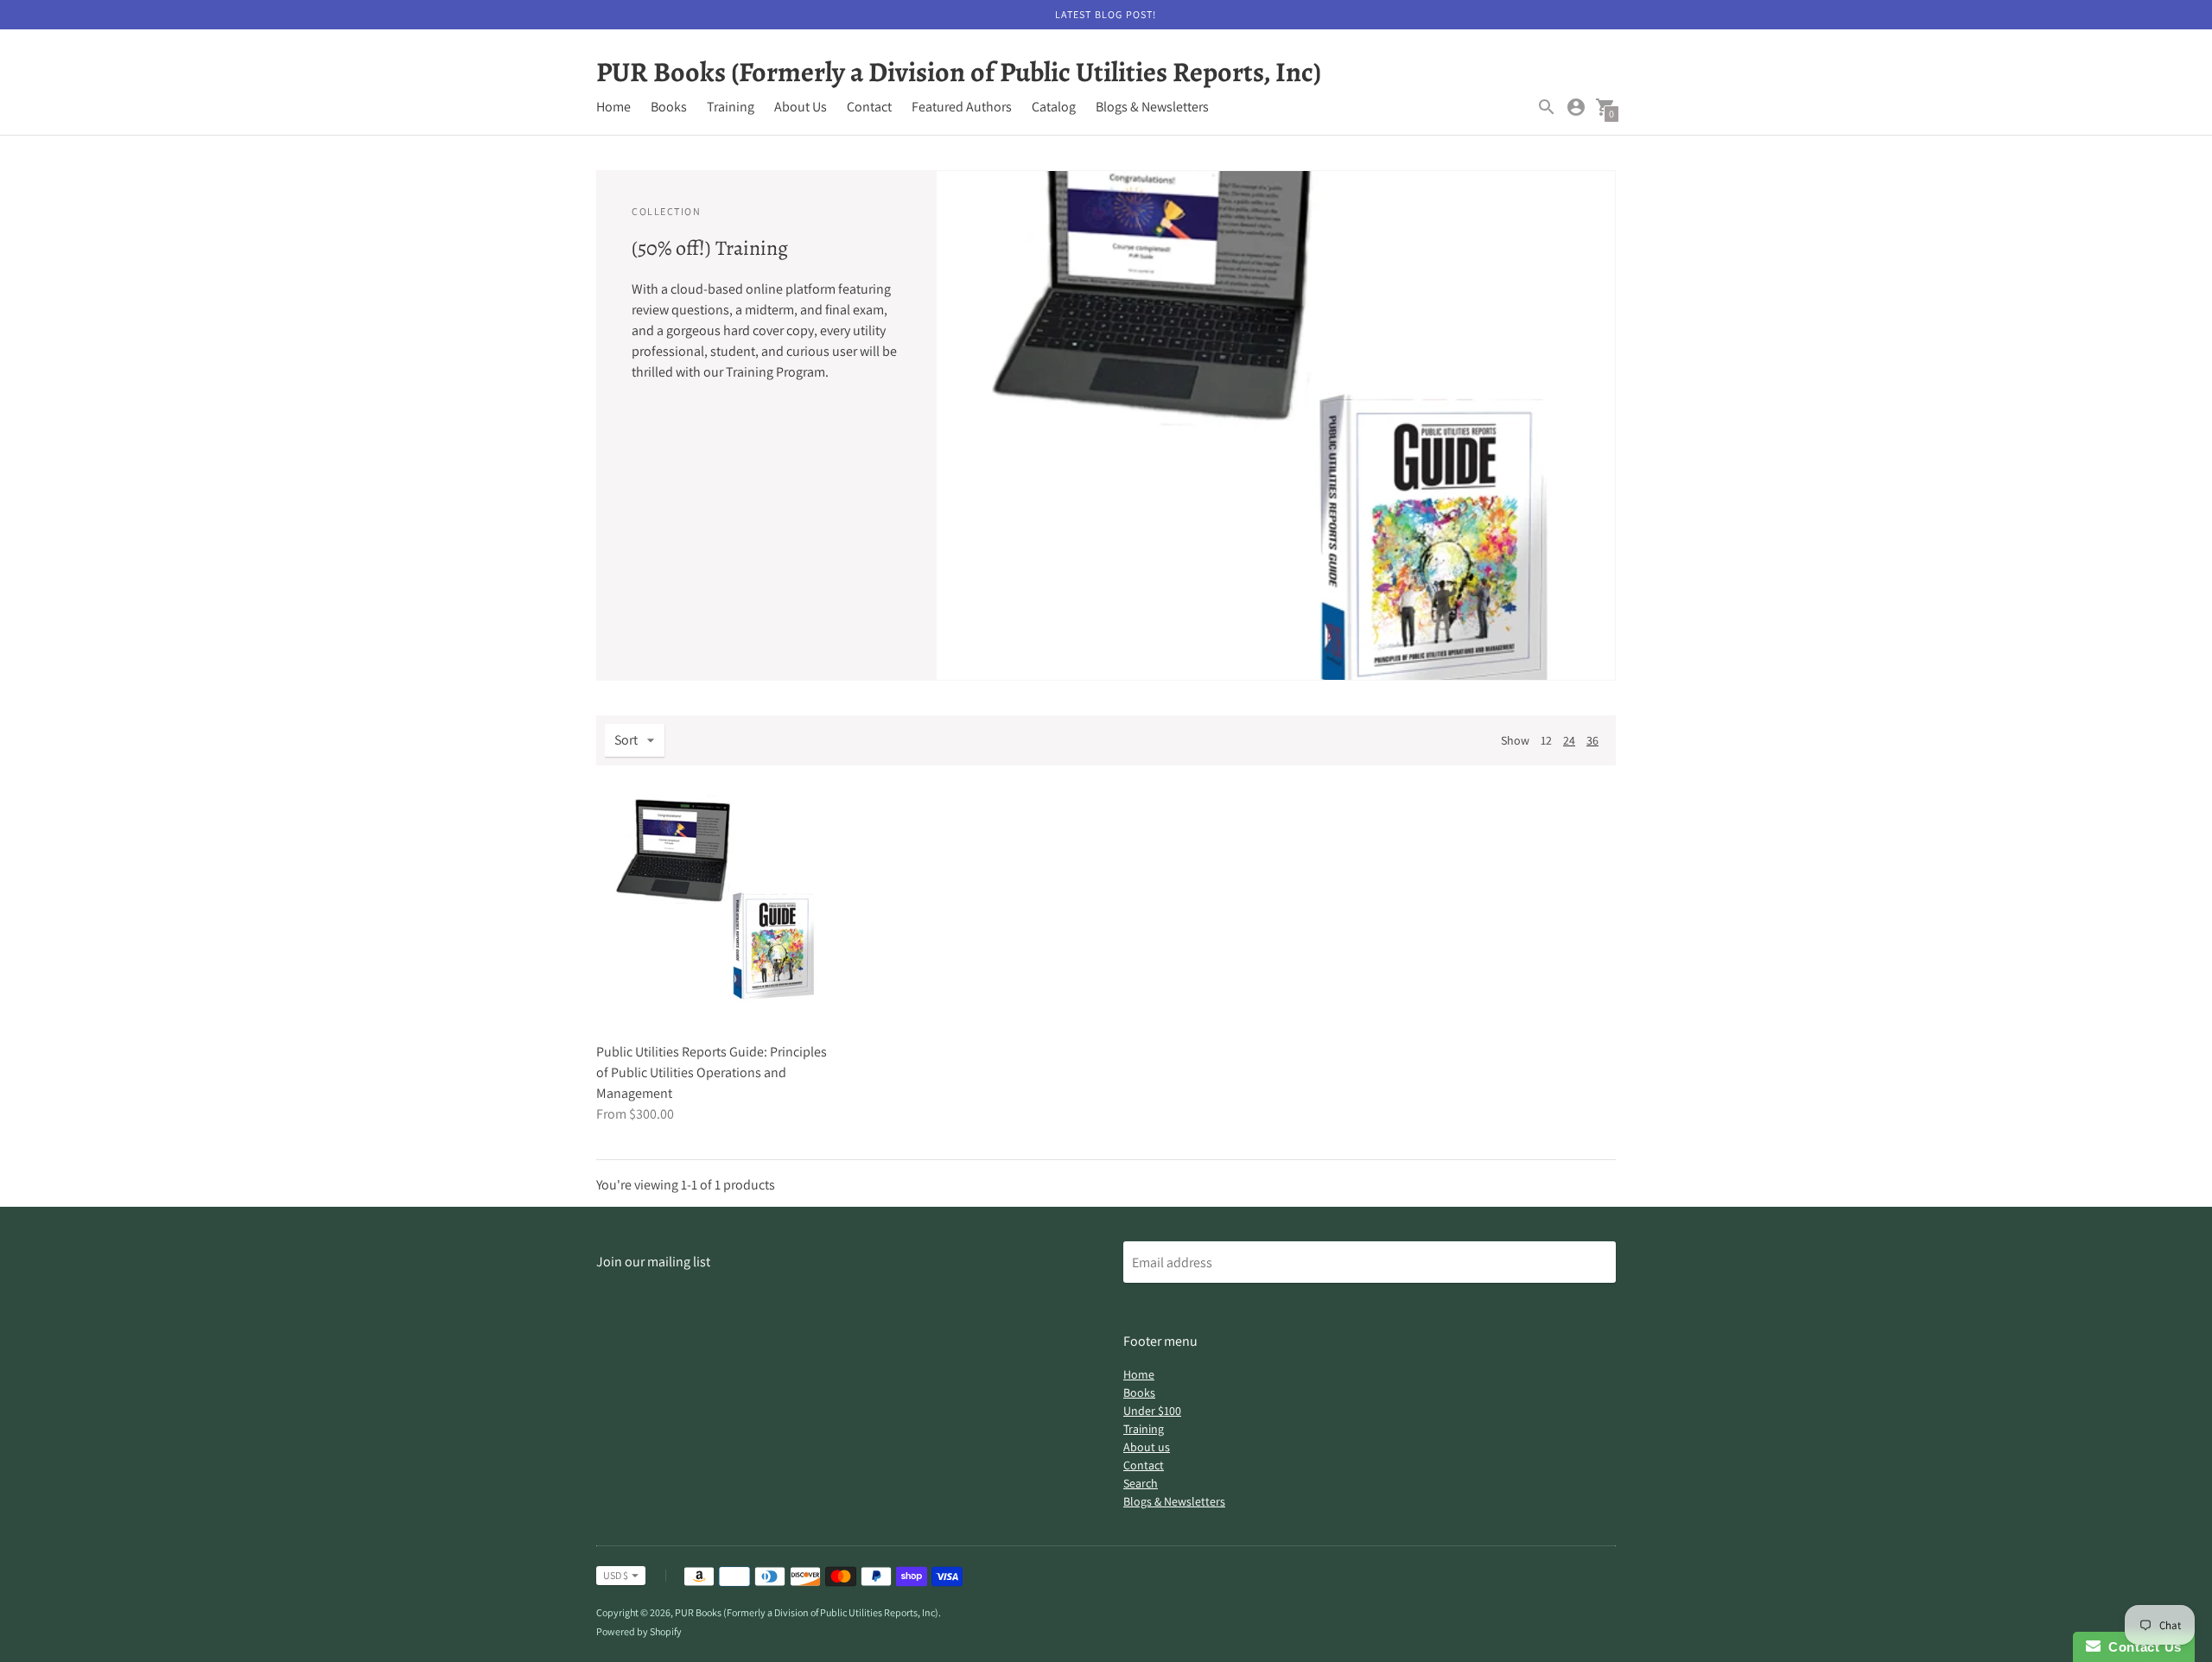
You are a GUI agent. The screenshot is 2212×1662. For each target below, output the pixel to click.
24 (1569, 740)
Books (669, 107)
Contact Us (2141, 1647)
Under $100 (1152, 1411)
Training (731, 107)
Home (613, 107)
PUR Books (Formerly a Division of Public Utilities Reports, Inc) (807, 1612)
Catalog (1054, 107)
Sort (626, 740)
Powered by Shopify (639, 1631)
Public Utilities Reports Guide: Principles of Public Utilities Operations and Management (712, 1072)
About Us (801, 107)
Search (1141, 1483)
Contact (869, 107)
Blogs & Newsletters (1152, 107)
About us (1147, 1447)
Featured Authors (962, 107)
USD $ (616, 1575)
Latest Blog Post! (1106, 14)
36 (1592, 740)
